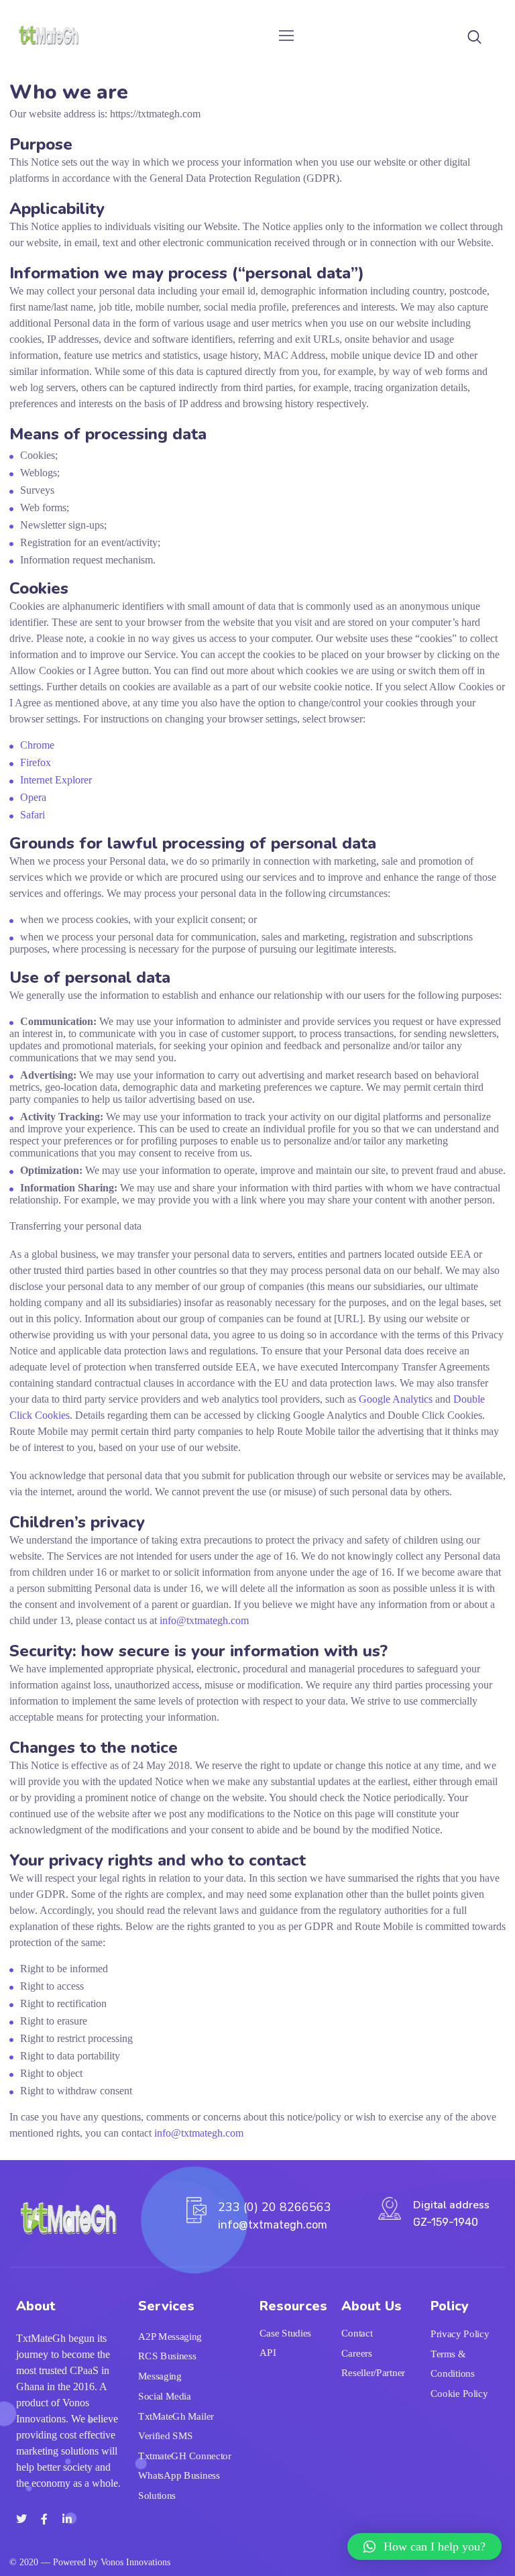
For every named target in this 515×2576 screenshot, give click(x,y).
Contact (357, 2333)
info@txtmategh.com (204, 1620)
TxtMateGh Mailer (176, 2416)
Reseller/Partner (373, 2373)
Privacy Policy (460, 2334)
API (268, 2353)
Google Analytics (396, 1399)
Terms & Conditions (453, 2364)
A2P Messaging (170, 2337)
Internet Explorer (56, 780)
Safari (33, 815)
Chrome (37, 745)
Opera (33, 797)
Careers (357, 2353)
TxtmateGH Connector (185, 2456)
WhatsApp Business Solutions (179, 2485)
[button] (424, 2546)
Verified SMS (166, 2436)
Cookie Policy (459, 2394)
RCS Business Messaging (167, 2367)
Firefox (36, 762)
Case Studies (285, 2333)
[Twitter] (21, 2519)
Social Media (165, 2396)
